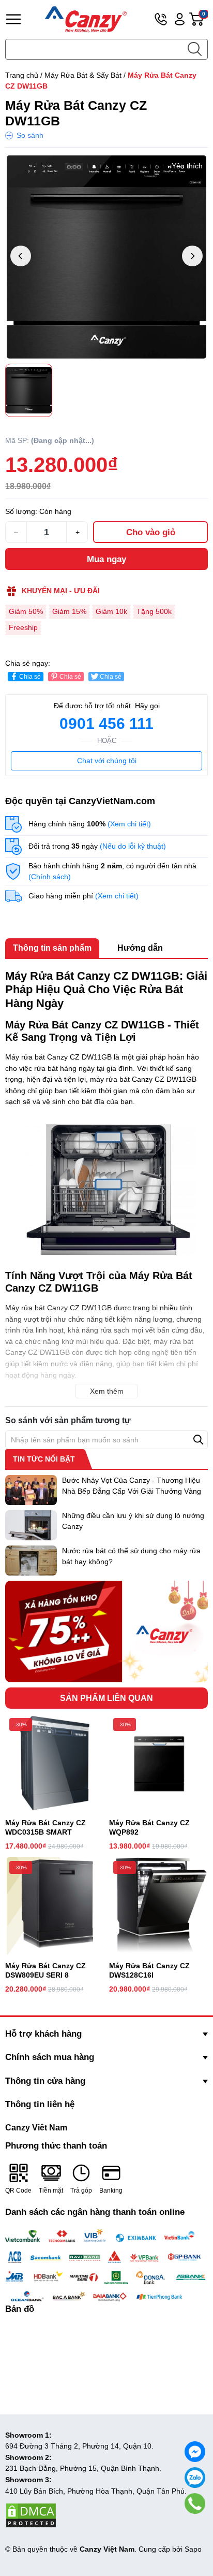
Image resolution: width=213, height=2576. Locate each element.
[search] (194, 49)
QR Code (18, 2191)
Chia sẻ (30, 677)
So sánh (30, 135)
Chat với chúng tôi (107, 761)
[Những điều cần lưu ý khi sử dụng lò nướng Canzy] (31, 1525)
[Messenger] (195, 2452)
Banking (111, 2191)
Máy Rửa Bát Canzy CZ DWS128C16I (149, 1970)
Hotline (161, 19)
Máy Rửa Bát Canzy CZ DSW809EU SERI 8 (45, 1970)
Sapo (193, 2549)
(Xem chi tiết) (129, 824)
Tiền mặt (51, 2191)
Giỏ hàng (205, 19)
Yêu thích (187, 166)
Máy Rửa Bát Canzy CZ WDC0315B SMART (45, 1827)
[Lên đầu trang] (195, 2527)
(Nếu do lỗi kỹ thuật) (133, 846)
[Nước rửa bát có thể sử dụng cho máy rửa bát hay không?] (31, 1561)
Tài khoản (180, 19)
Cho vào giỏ (151, 532)
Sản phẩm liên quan (106, 1698)
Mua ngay (106, 559)
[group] (106, 257)
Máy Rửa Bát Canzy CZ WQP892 (149, 1827)
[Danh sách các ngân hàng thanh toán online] (106, 2266)
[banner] (106, 1632)
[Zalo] (195, 2478)
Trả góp (81, 2191)
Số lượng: (21, 511)
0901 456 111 (106, 724)
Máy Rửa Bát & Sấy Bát (83, 75)
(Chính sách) (50, 877)
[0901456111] (195, 2503)
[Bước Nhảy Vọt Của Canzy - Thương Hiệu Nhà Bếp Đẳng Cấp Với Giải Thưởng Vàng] (31, 1490)
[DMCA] (31, 2515)
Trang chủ (22, 75)
